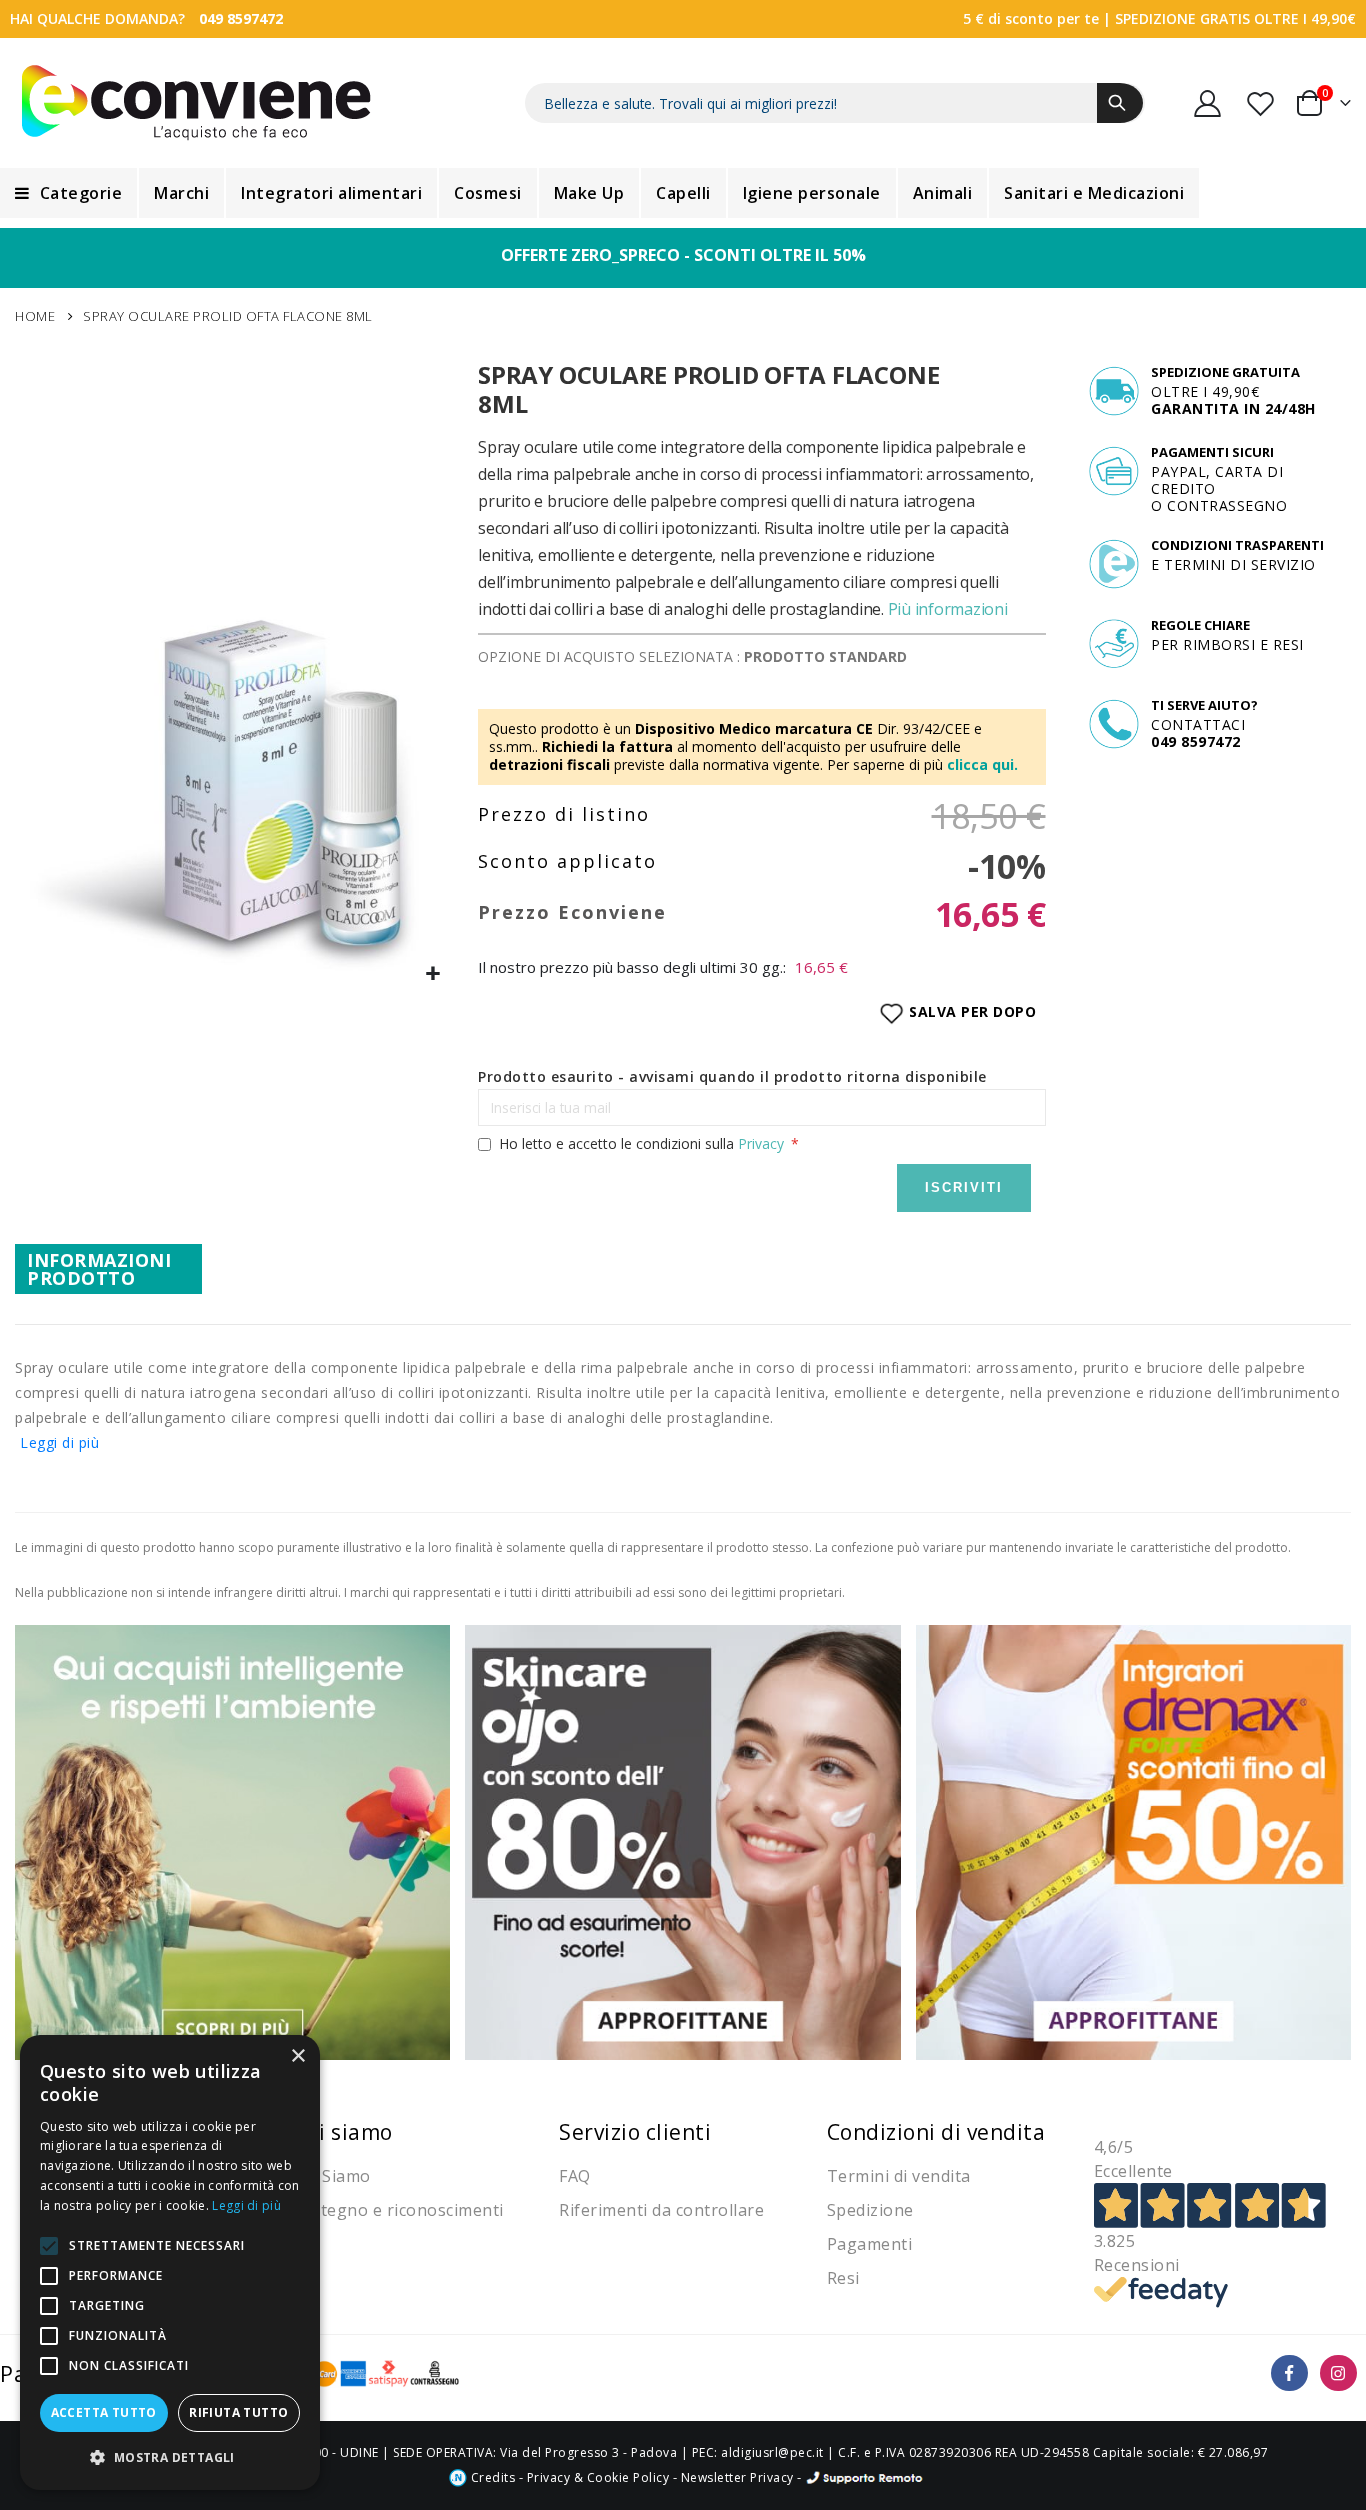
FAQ (575, 2176)
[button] (433, 974)
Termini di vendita (899, 2176)
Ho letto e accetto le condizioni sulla (641, 1143)
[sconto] (682, 1840)
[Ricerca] (1120, 103)
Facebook (1289, 2373)
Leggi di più (59, 1442)
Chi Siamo (331, 2176)
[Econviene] (196, 103)
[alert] (170, 2262)
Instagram (1338, 2373)
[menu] (683, 193)
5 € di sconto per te (1031, 18)
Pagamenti (870, 2244)
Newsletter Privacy (737, 2477)
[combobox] (835, 103)
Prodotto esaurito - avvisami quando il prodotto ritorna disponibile (732, 1076)
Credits (491, 2477)
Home (35, 316)
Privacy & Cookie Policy (598, 2477)
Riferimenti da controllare (661, 2210)
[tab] (108, 1269)
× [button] (297, 2056)
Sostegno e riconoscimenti (398, 2210)
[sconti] (1133, 1840)
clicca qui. (982, 764)
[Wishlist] (1262, 103)
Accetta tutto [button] (104, 2412)
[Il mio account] (1208, 103)
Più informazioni (948, 609)
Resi (843, 2278)
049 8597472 (241, 18)
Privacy (761, 1143)
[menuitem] (68, 193)
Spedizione (870, 2210)
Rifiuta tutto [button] (238, 2412)
